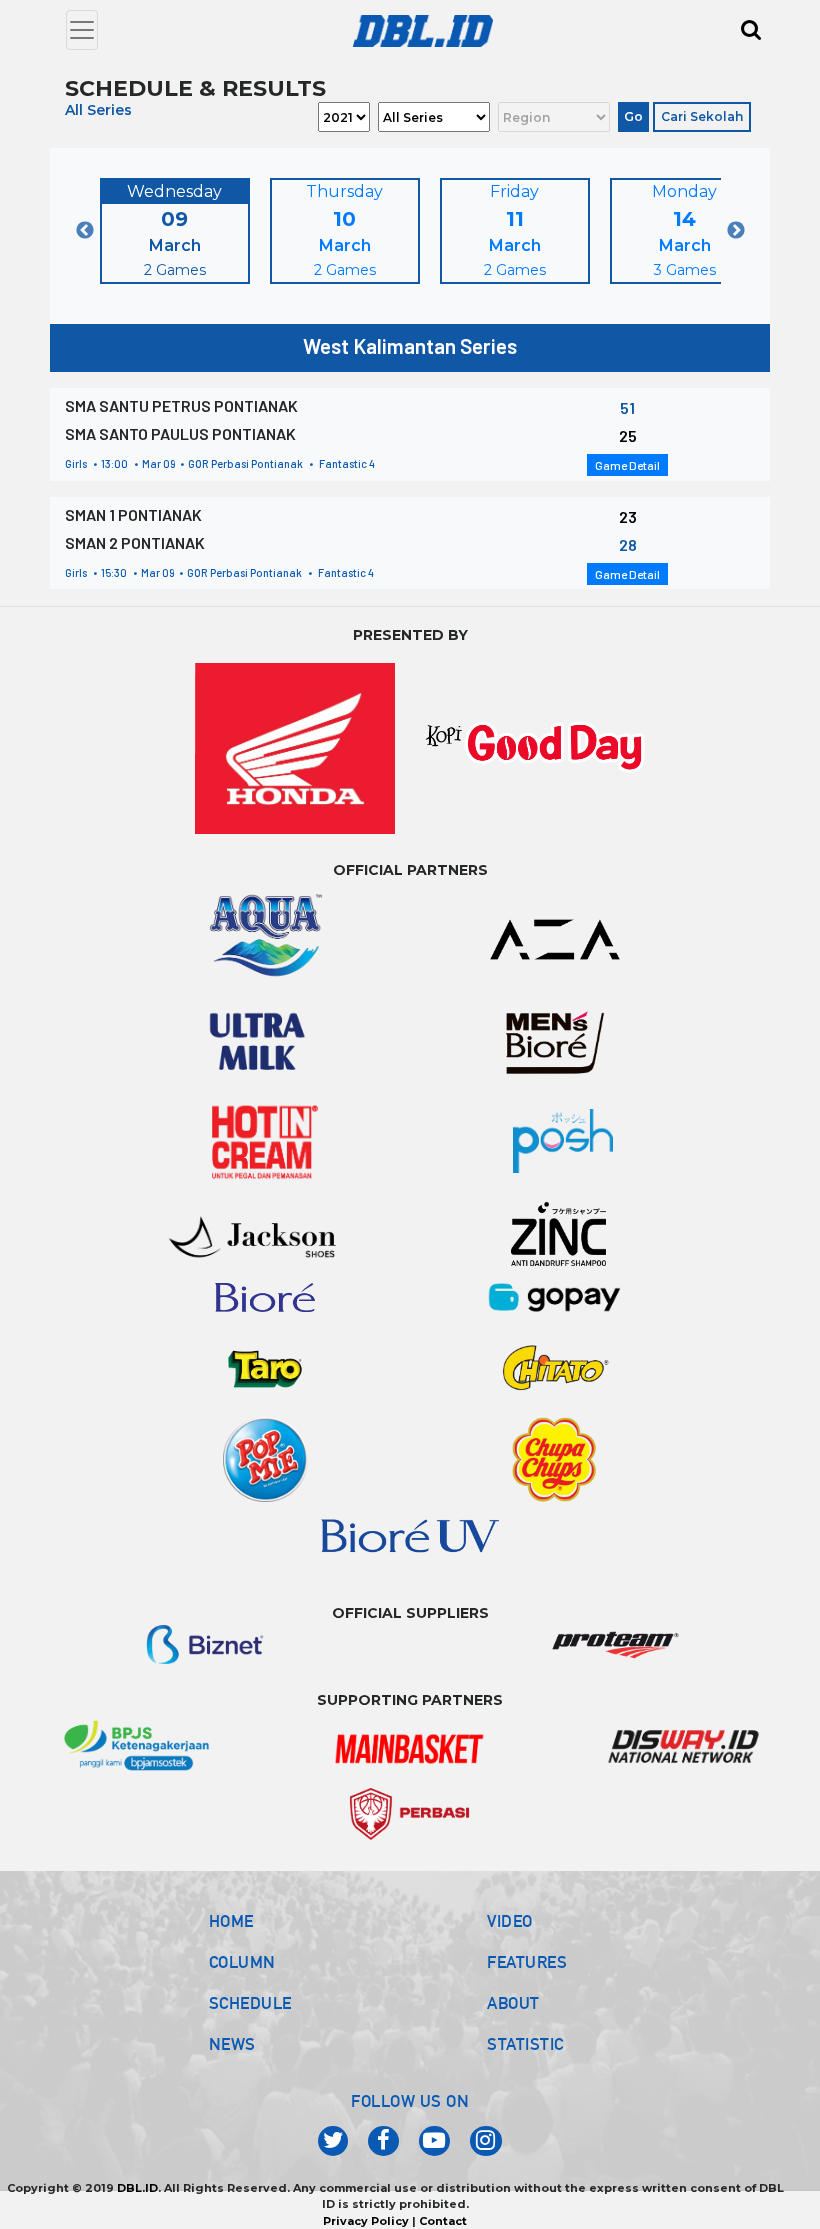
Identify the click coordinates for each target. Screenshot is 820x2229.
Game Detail (627, 465)
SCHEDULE (250, 2003)
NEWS (232, 2044)
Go (633, 116)
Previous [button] (85, 231)
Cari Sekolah (702, 116)
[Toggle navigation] (82, 30)
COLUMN (242, 1962)
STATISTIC (525, 2044)
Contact (443, 2221)
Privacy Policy (366, 2221)
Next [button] (736, 231)
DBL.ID (137, 2188)
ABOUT (513, 2003)
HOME (231, 1921)
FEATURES (527, 1962)
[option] (175, 231)
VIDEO (510, 1921)
